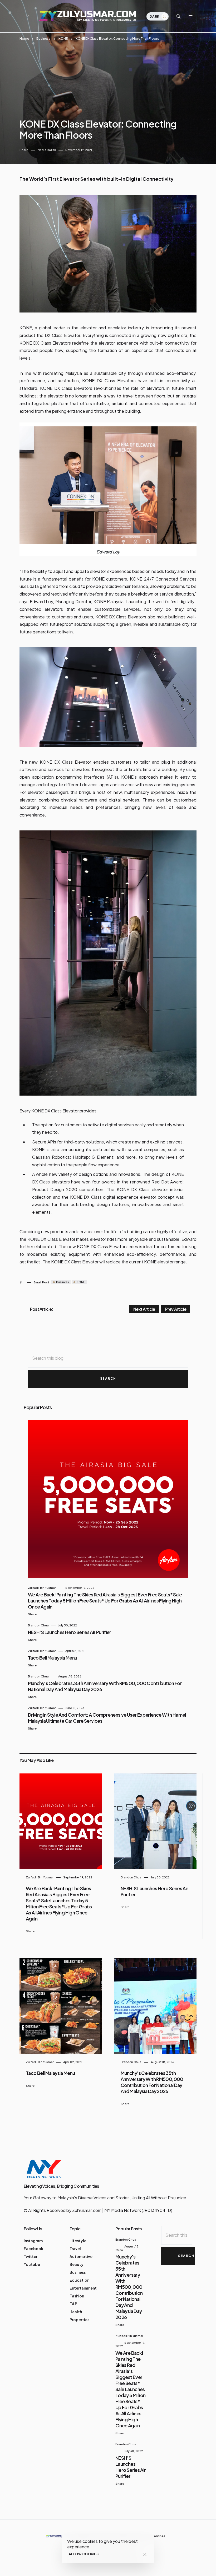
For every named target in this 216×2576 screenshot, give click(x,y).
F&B (73, 2304)
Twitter (31, 2256)
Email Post (41, 1282)
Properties (79, 2320)
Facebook (33, 2249)
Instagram (33, 2241)
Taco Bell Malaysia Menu (53, 1658)
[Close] (145, 2554)
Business (43, 39)
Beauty (77, 2264)
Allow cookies (84, 2554)
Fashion (77, 2296)
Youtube (32, 2264)
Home (24, 39)
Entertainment (83, 2288)
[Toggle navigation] (190, 16)
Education (79, 2280)
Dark (155, 16)
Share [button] (24, 150)
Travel (75, 2249)
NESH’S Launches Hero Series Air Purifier (70, 1632)
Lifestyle (78, 2241)
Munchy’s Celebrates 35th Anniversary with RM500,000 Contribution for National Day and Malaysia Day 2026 (152, 2082)
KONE (63, 39)
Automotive (81, 2256)
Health (76, 2312)
